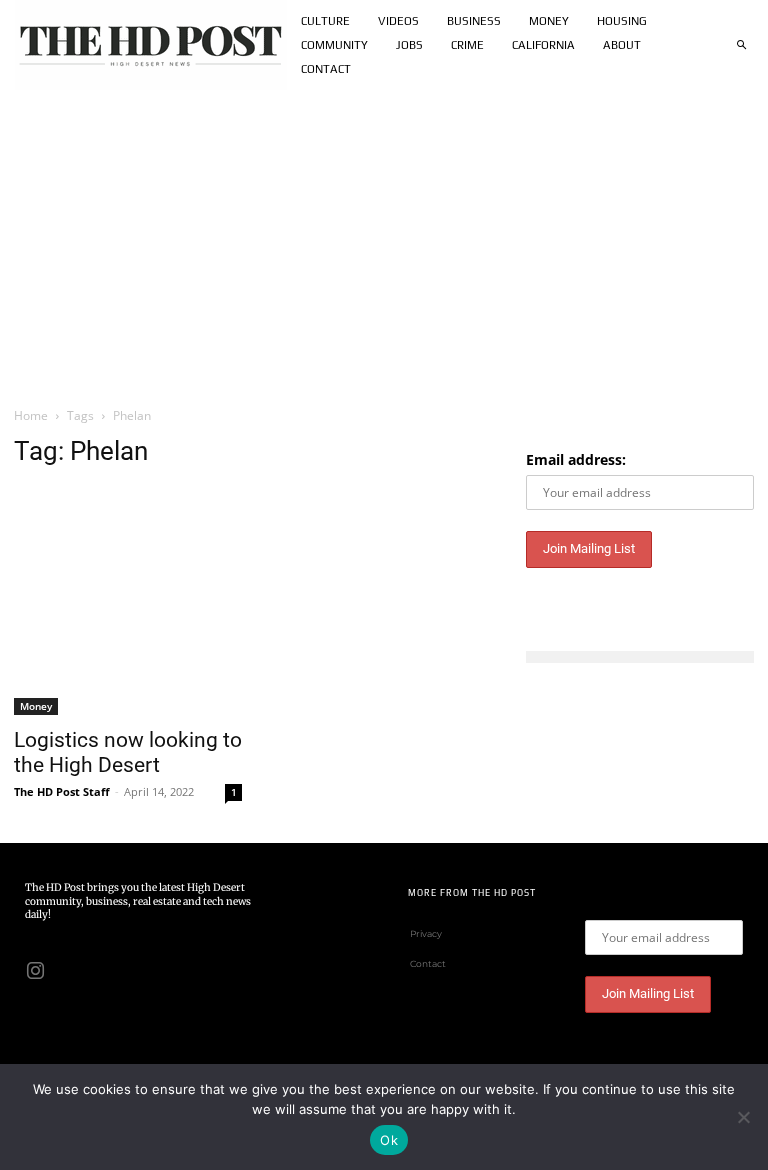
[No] (743, 1117)
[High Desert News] (151, 45)
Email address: (576, 459)
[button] (741, 45)
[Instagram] (35, 969)
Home (31, 415)
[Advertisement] (384, 240)
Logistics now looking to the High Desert (128, 752)
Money (36, 706)
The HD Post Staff (62, 791)
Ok (389, 1140)
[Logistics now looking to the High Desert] (128, 601)
